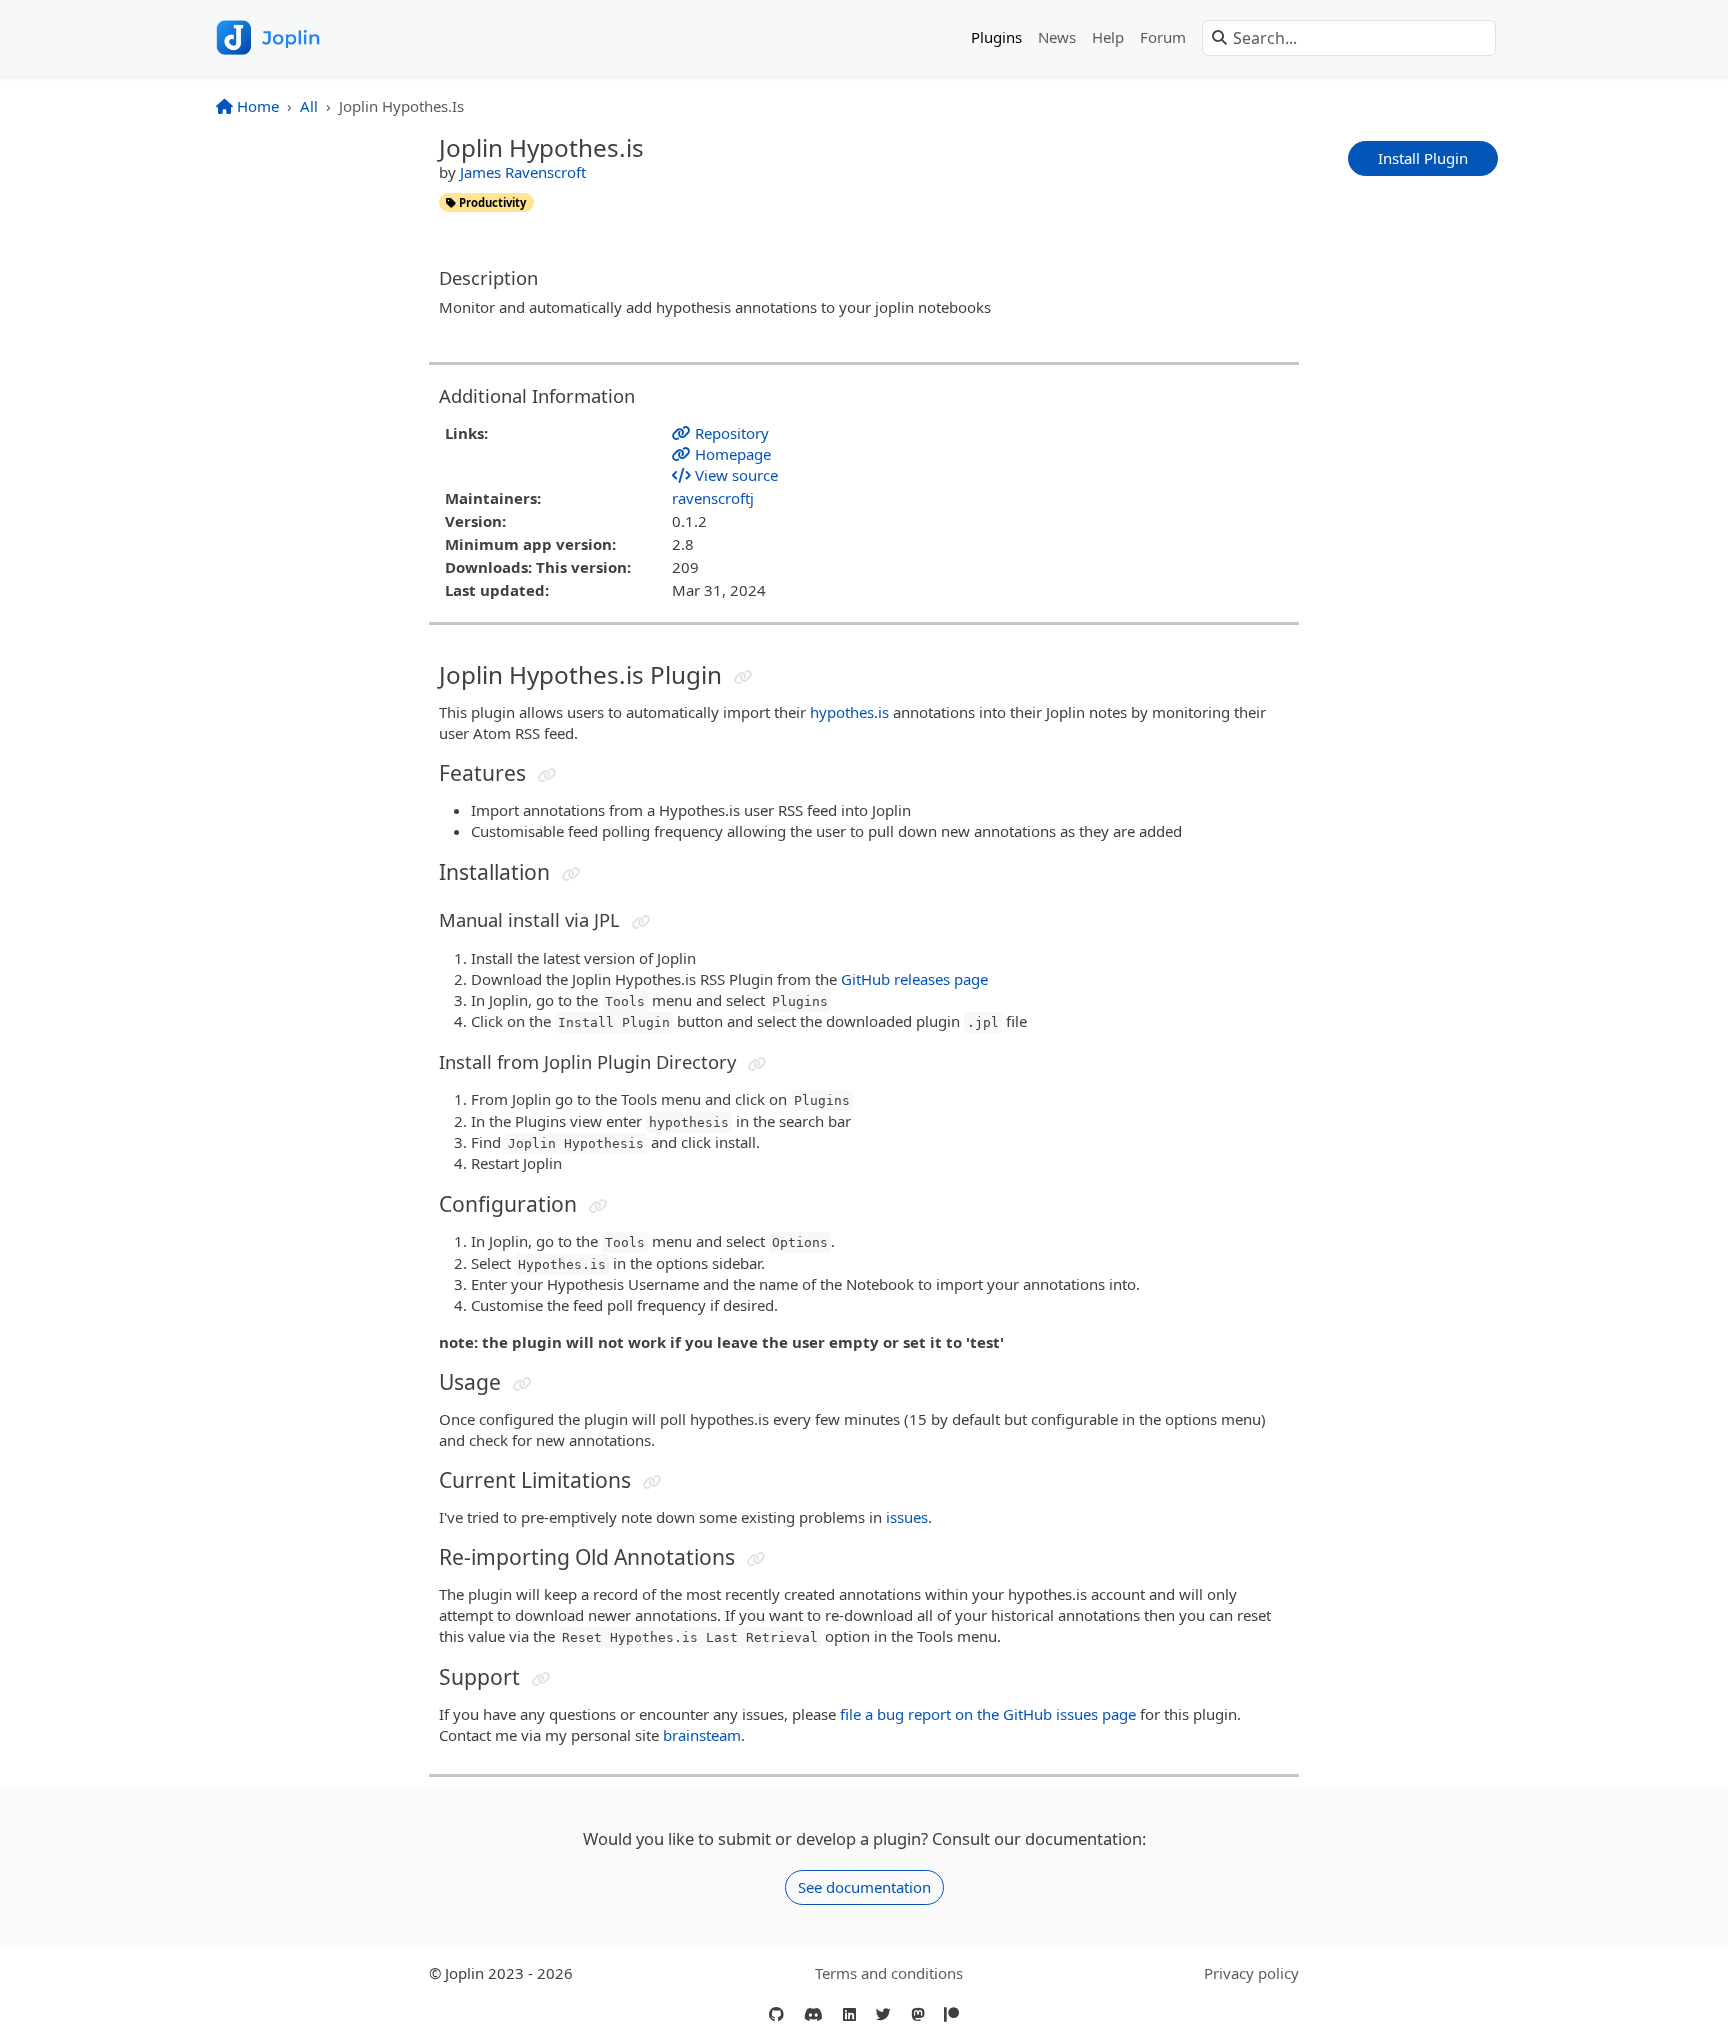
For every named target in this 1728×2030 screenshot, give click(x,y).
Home (256, 106)
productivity (491, 202)
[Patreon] (951, 2014)
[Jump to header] (743, 677)
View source (734, 475)
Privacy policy (1251, 1973)
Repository (730, 433)
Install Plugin (1423, 158)
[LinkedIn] (849, 2014)
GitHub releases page (914, 979)
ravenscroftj (713, 498)
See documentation (864, 1887)
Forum (1163, 37)
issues (907, 1517)
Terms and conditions (889, 1973)
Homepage (731, 454)
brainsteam (702, 1735)
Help (1108, 37)
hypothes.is (849, 712)
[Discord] (813, 2014)
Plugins (996, 37)
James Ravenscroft (523, 172)
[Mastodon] (917, 2014)
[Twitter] (883, 2014)
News (1057, 37)
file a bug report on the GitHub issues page (988, 1714)
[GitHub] (776, 2014)
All (309, 106)
